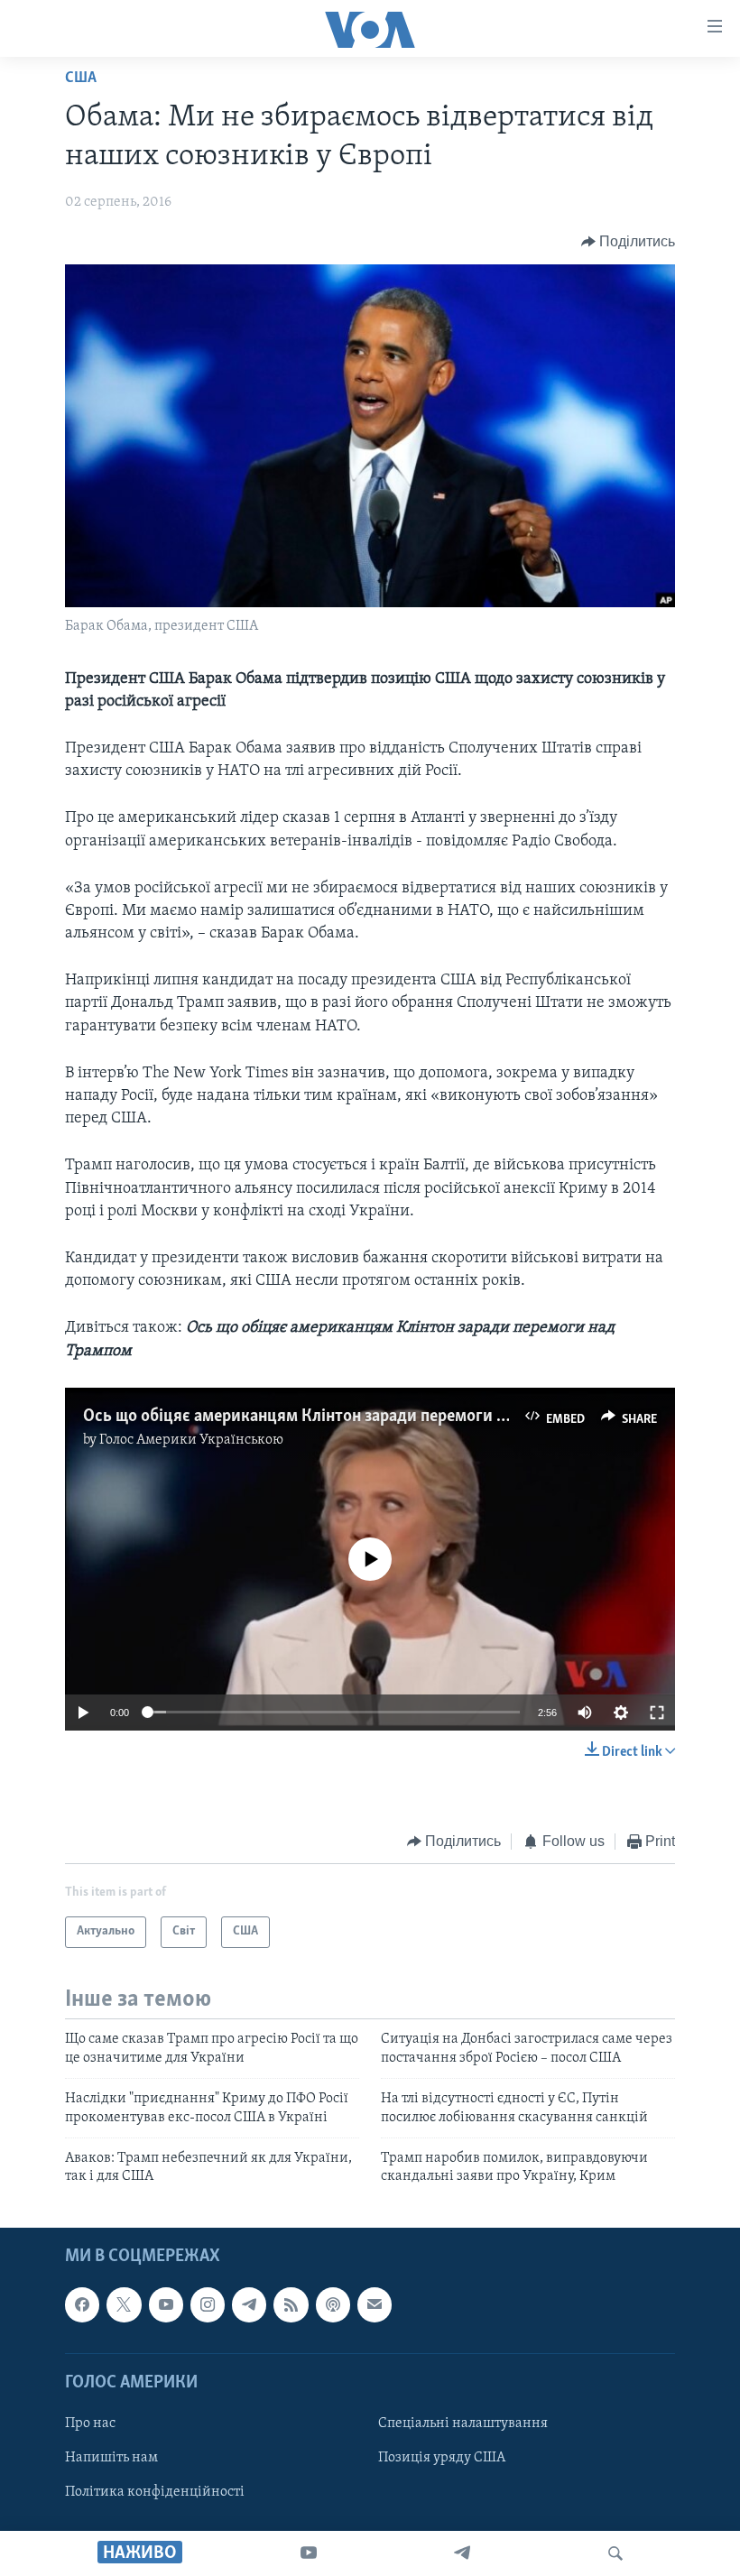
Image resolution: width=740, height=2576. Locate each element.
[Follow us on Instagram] (208, 2304)
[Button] (629, 242)
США (81, 78)
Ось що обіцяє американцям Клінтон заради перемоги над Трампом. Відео (364, 1417)
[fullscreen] (657, 1713)
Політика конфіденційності (155, 2492)
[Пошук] (615, 2553)
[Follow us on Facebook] (82, 2304)
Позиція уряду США (442, 2458)
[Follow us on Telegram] (249, 2304)
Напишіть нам (111, 2458)
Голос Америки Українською (191, 1440)
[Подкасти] (333, 2304)
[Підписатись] (375, 2304)
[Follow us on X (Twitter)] (124, 2304)
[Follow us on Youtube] (166, 2304)
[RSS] (291, 2304)
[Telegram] (462, 2553)
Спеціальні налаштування (463, 2424)
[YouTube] (309, 2553)
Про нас (90, 2424)
